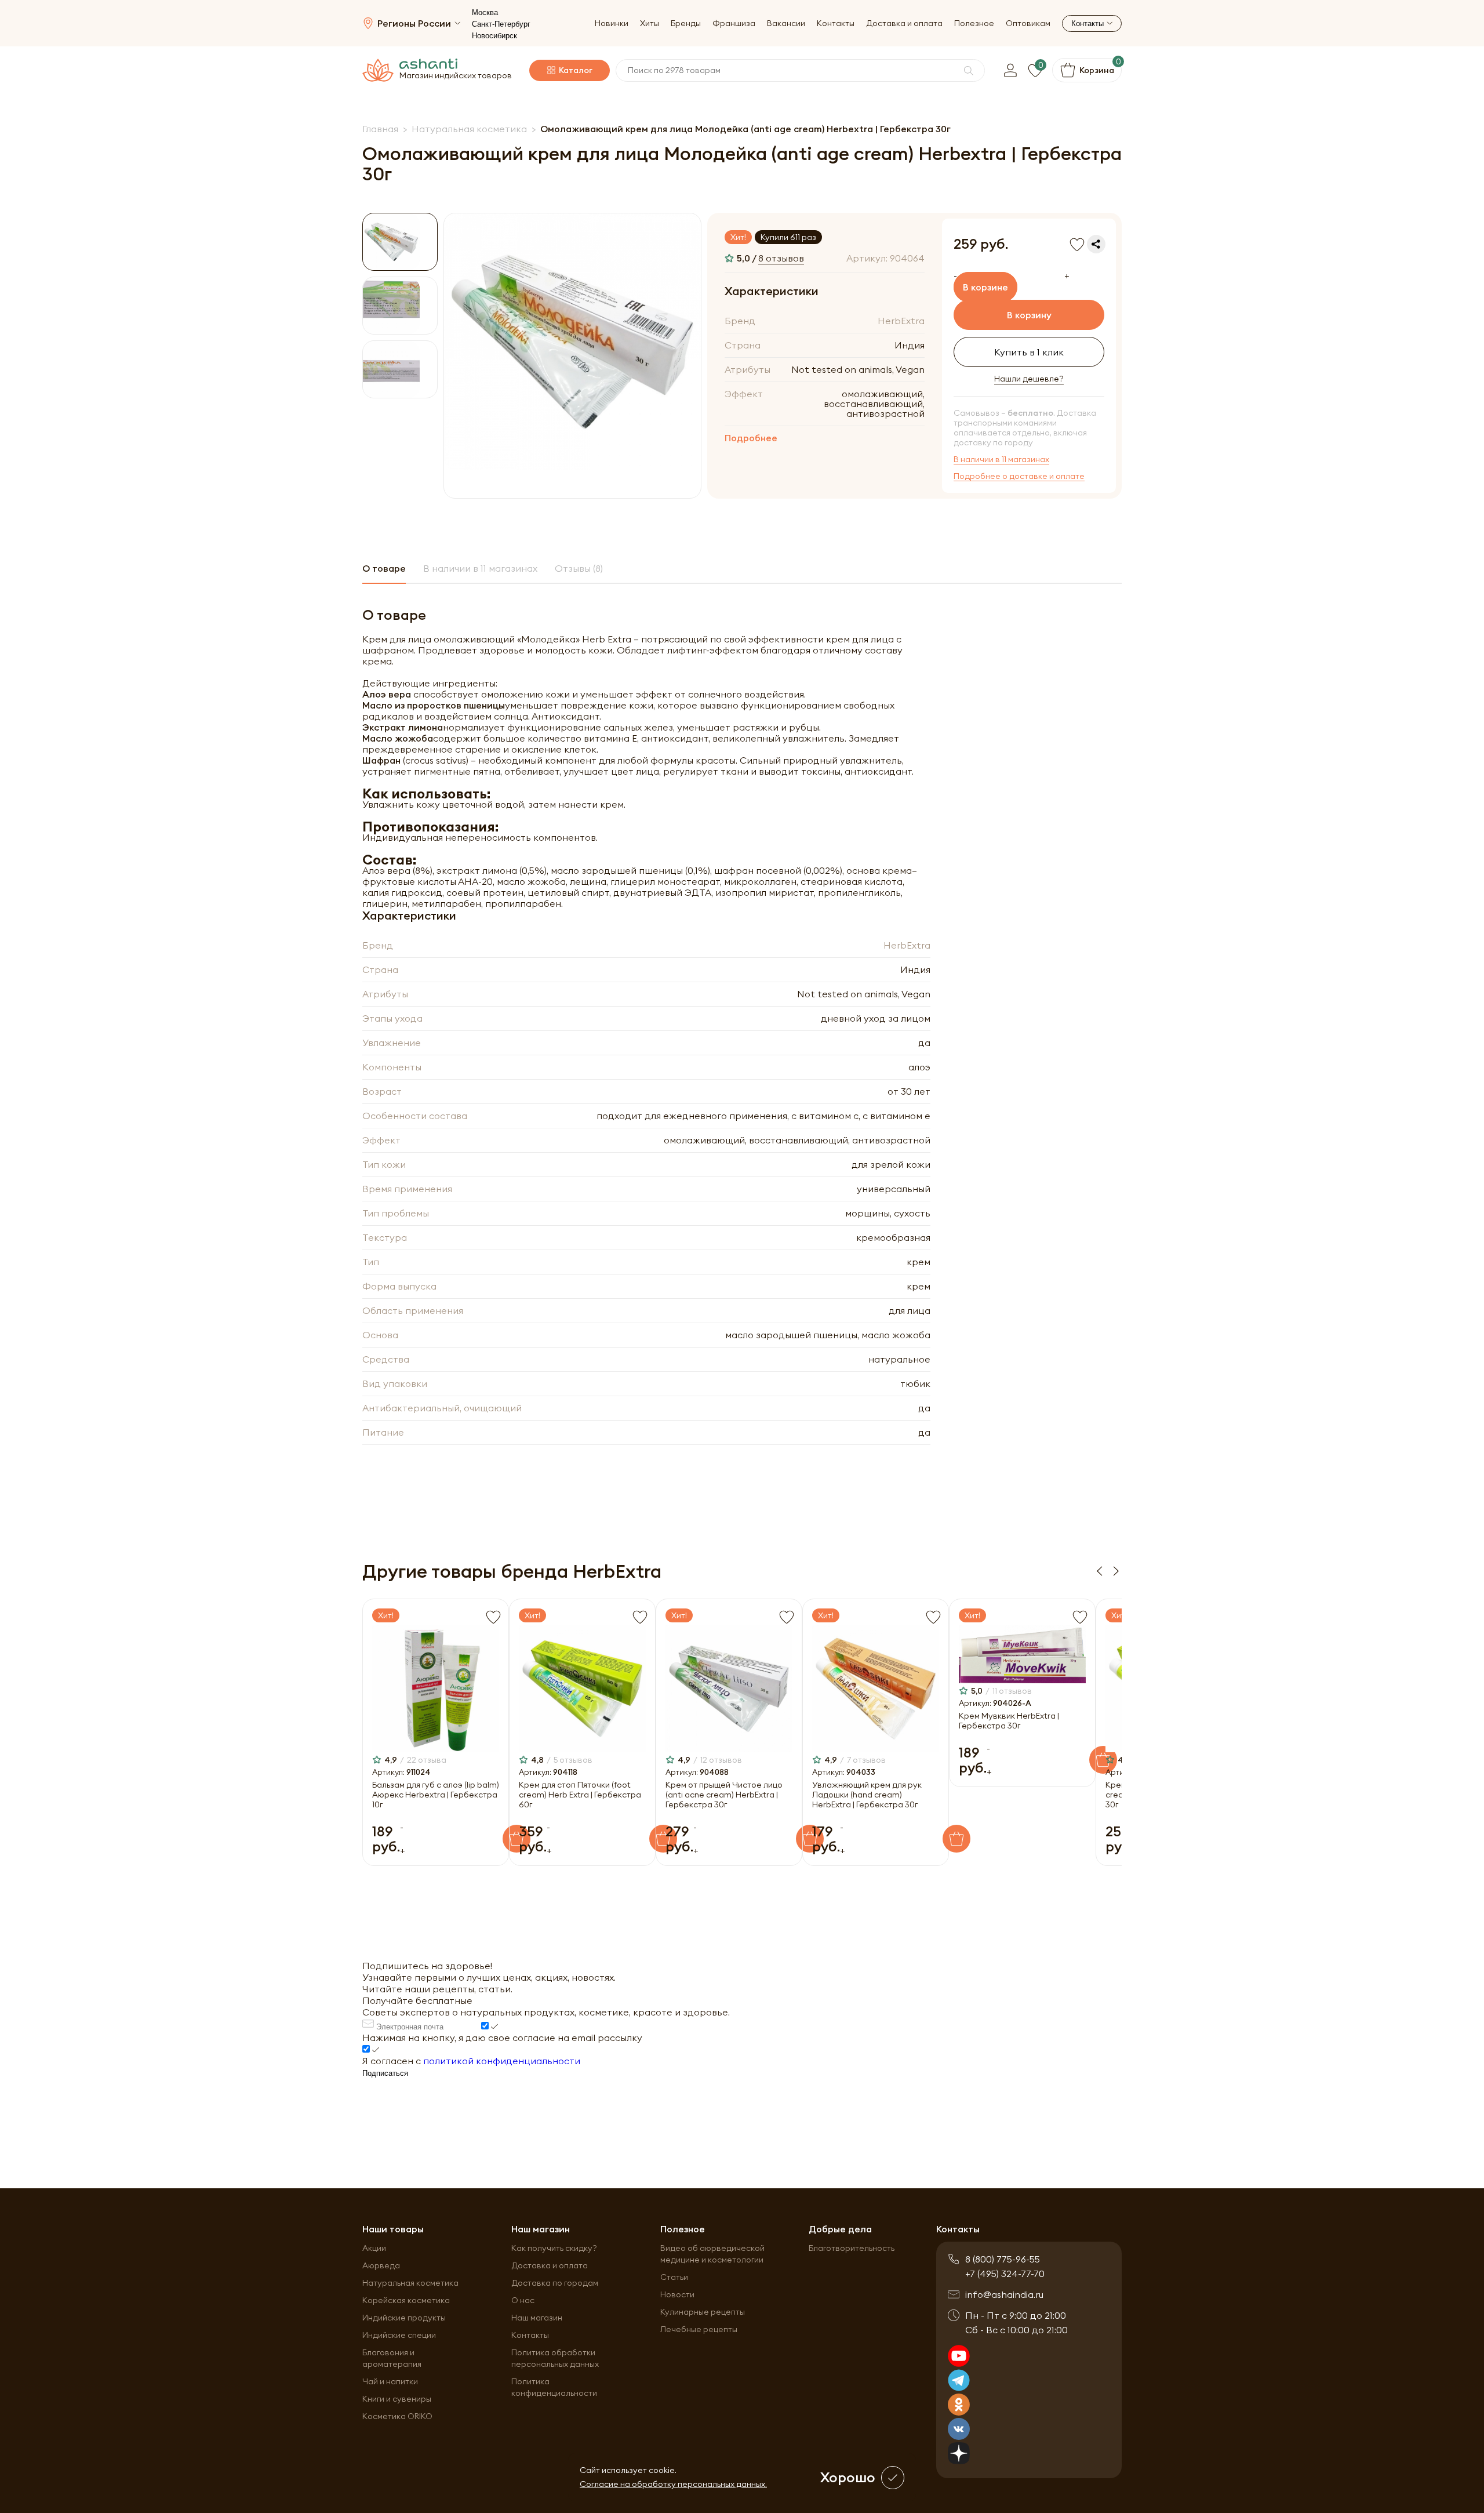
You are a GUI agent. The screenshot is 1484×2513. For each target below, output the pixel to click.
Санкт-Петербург (501, 24)
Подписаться (385, 2073)
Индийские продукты (404, 2318)
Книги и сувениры (397, 2399)
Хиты (650, 23)
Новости (677, 2294)
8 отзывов (781, 258)
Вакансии (786, 23)
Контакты (836, 23)
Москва (485, 12)
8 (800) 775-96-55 (1003, 2259)
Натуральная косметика (410, 2283)
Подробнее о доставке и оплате (1019, 476)
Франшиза (734, 23)
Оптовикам (1028, 23)
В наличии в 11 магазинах (1001, 460)
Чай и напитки (390, 2381)
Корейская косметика (406, 2300)
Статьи (674, 2277)
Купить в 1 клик (1029, 352)
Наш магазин (537, 2318)
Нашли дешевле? (1029, 379)
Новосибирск (494, 36)
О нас (523, 2300)
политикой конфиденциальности (502, 2061)
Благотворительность (852, 2248)
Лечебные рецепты (699, 2329)
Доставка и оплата (904, 23)
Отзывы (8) (579, 568)
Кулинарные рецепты (703, 2312)
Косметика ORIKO (397, 2416)
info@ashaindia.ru (1004, 2294)
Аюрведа (381, 2265)
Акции (374, 2248)
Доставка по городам (555, 2283)
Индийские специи (399, 2335)
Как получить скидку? (554, 2248)
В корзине (985, 287)
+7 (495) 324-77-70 (1005, 2274)
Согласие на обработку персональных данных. (673, 2484)
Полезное (974, 23)
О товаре (384, 568)
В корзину (1029, 315)
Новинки (612, 23)
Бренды (686, 23)
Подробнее (751, 438)
